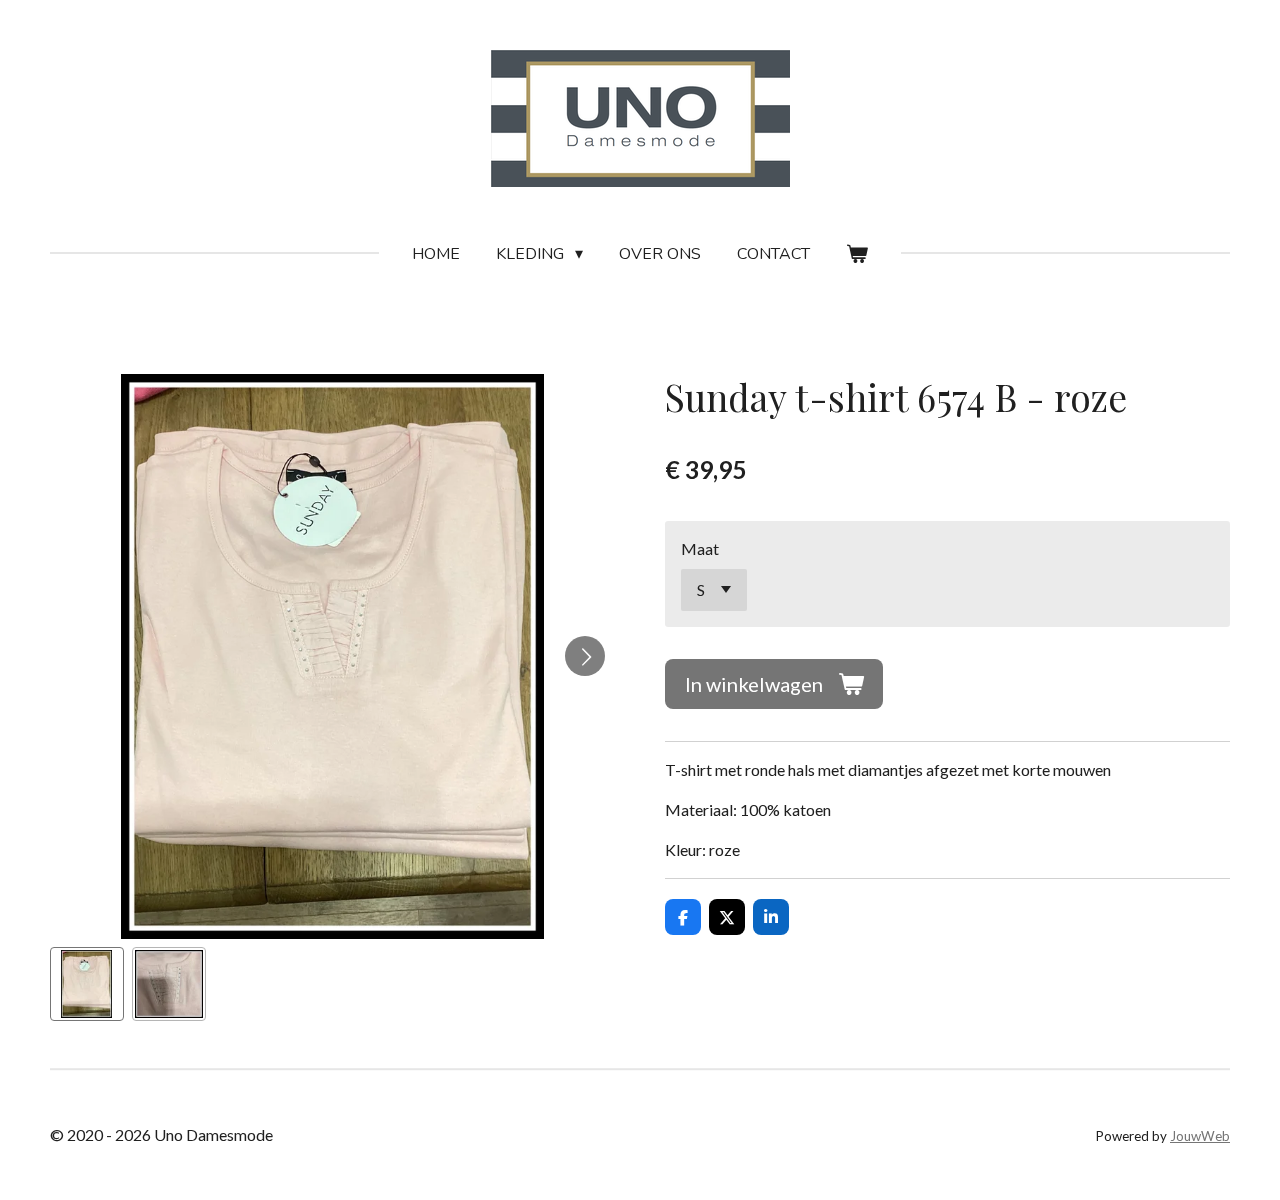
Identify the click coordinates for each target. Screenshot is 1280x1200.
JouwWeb (1200, 1136)
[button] (87, 984)
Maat (700, 548)
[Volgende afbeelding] (585, 656)
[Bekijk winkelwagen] (857, 254)
